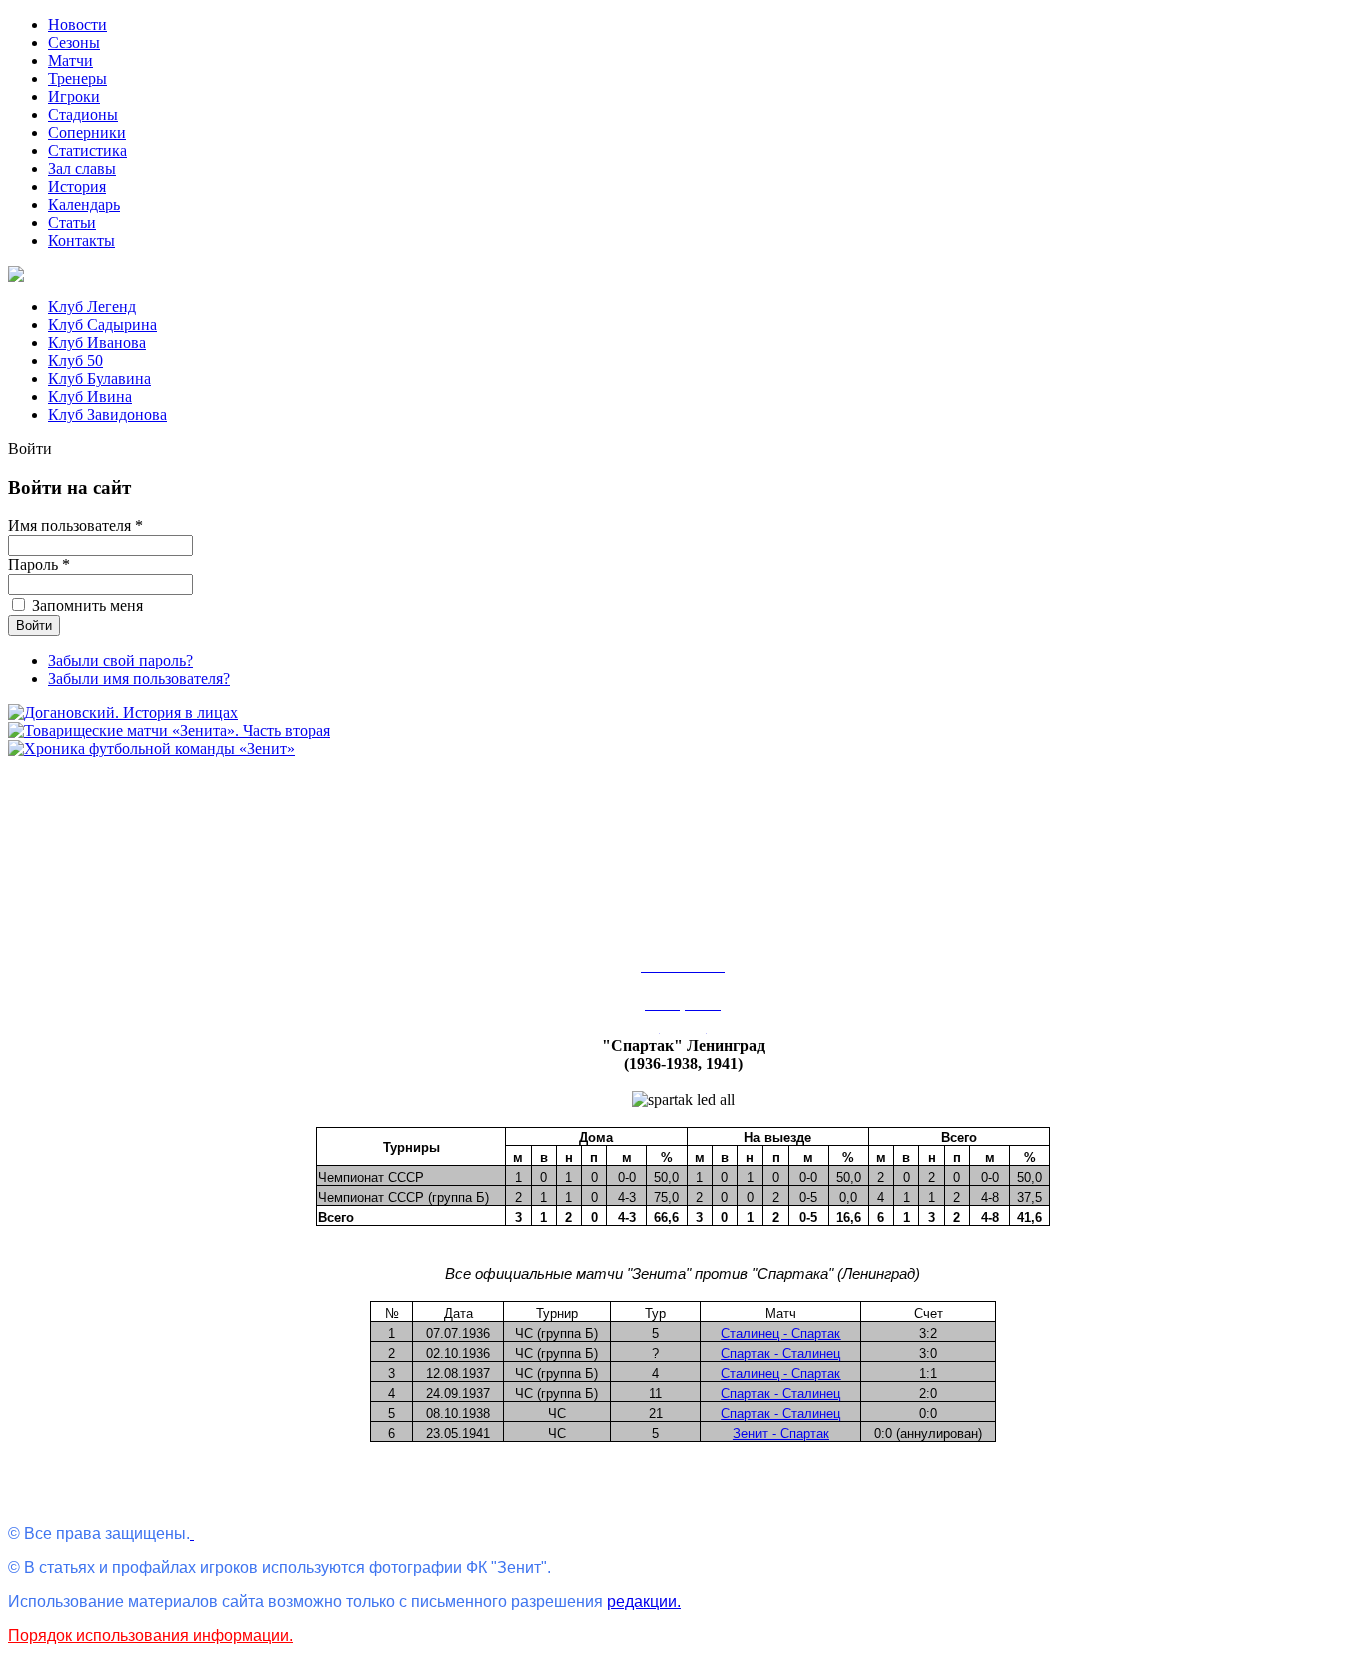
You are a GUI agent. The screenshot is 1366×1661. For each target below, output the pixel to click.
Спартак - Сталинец (780, 1353)
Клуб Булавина (99, 378)
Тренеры (77, 78)
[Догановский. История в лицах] (123, 712)
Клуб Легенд (92, 306)
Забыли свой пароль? (120, 660)
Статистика (87, 150)
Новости (77, 24)
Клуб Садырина (102, 324)
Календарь (84, 204)
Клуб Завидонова (107, 414)
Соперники (87, 132)
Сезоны (74, 42)
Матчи (70, 60)
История (77, 186)
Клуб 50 (75, 360)
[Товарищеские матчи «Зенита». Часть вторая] (169, 730)
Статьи (72, 222)
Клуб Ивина (90, 396)
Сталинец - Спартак (780, 1333)
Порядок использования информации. (150, 1635)
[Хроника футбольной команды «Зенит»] (151, 748)
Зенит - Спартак (781, 1433)
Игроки (74, 96)
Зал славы (82, 168)
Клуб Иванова (97, 342)
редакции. (644, 1601)
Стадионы (83, 114)
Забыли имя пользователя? (139, 678)
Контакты (81, 240)
